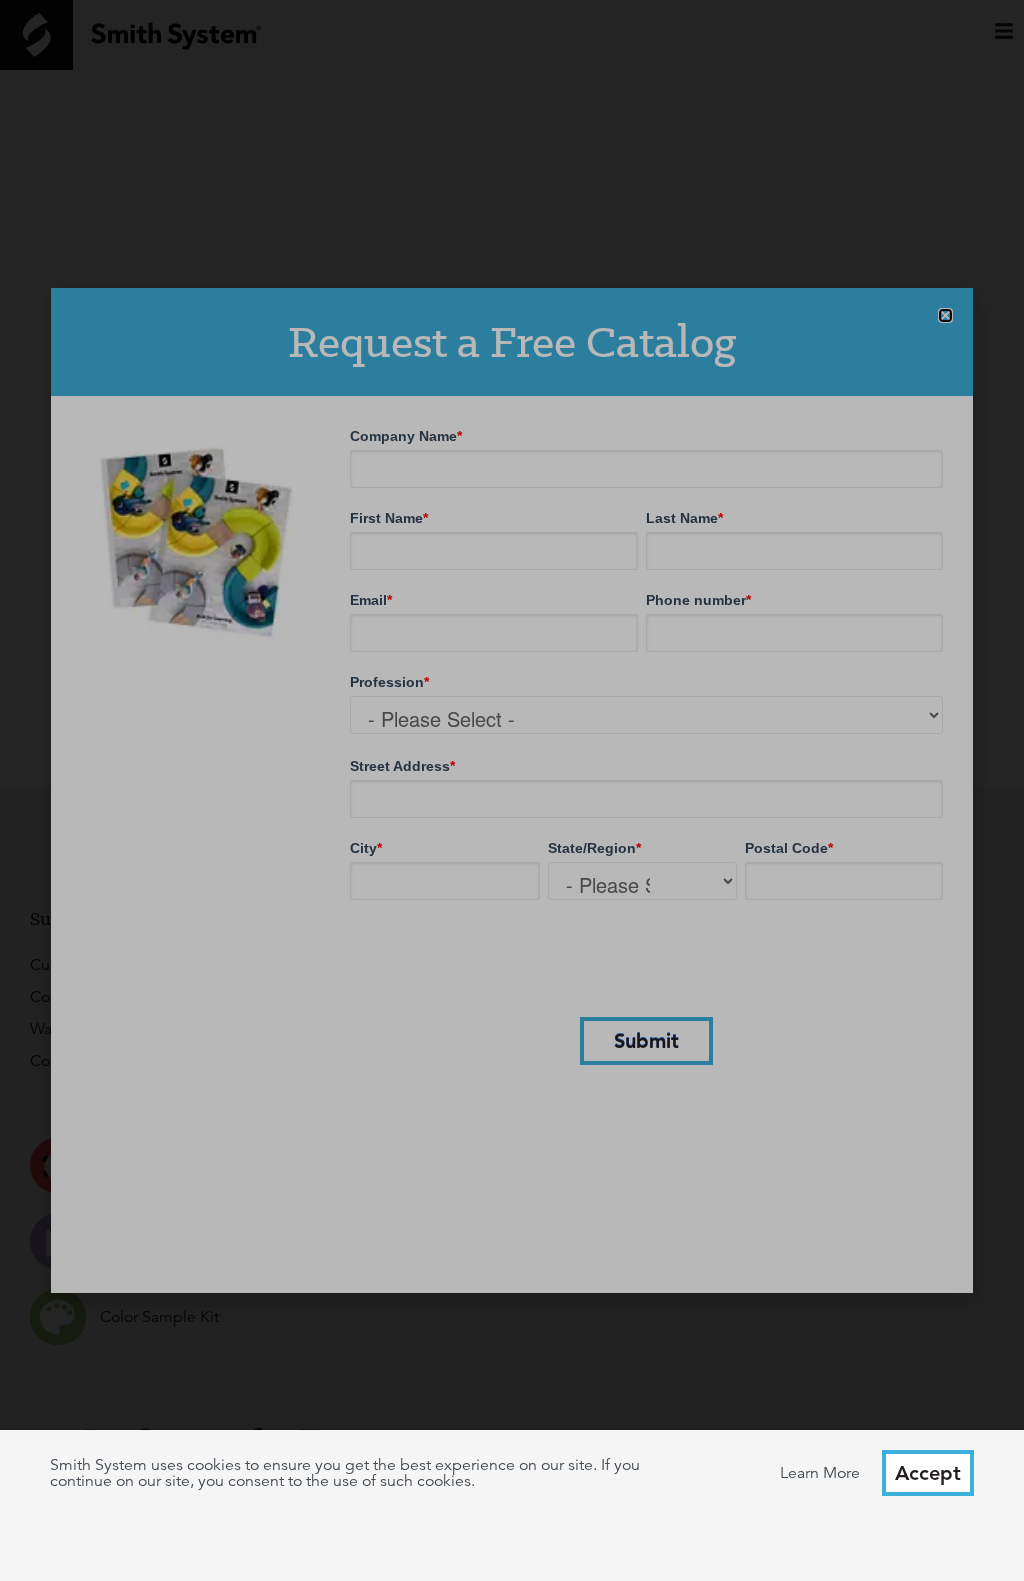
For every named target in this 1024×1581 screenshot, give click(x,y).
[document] (512, 790)
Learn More (820, 1473)
